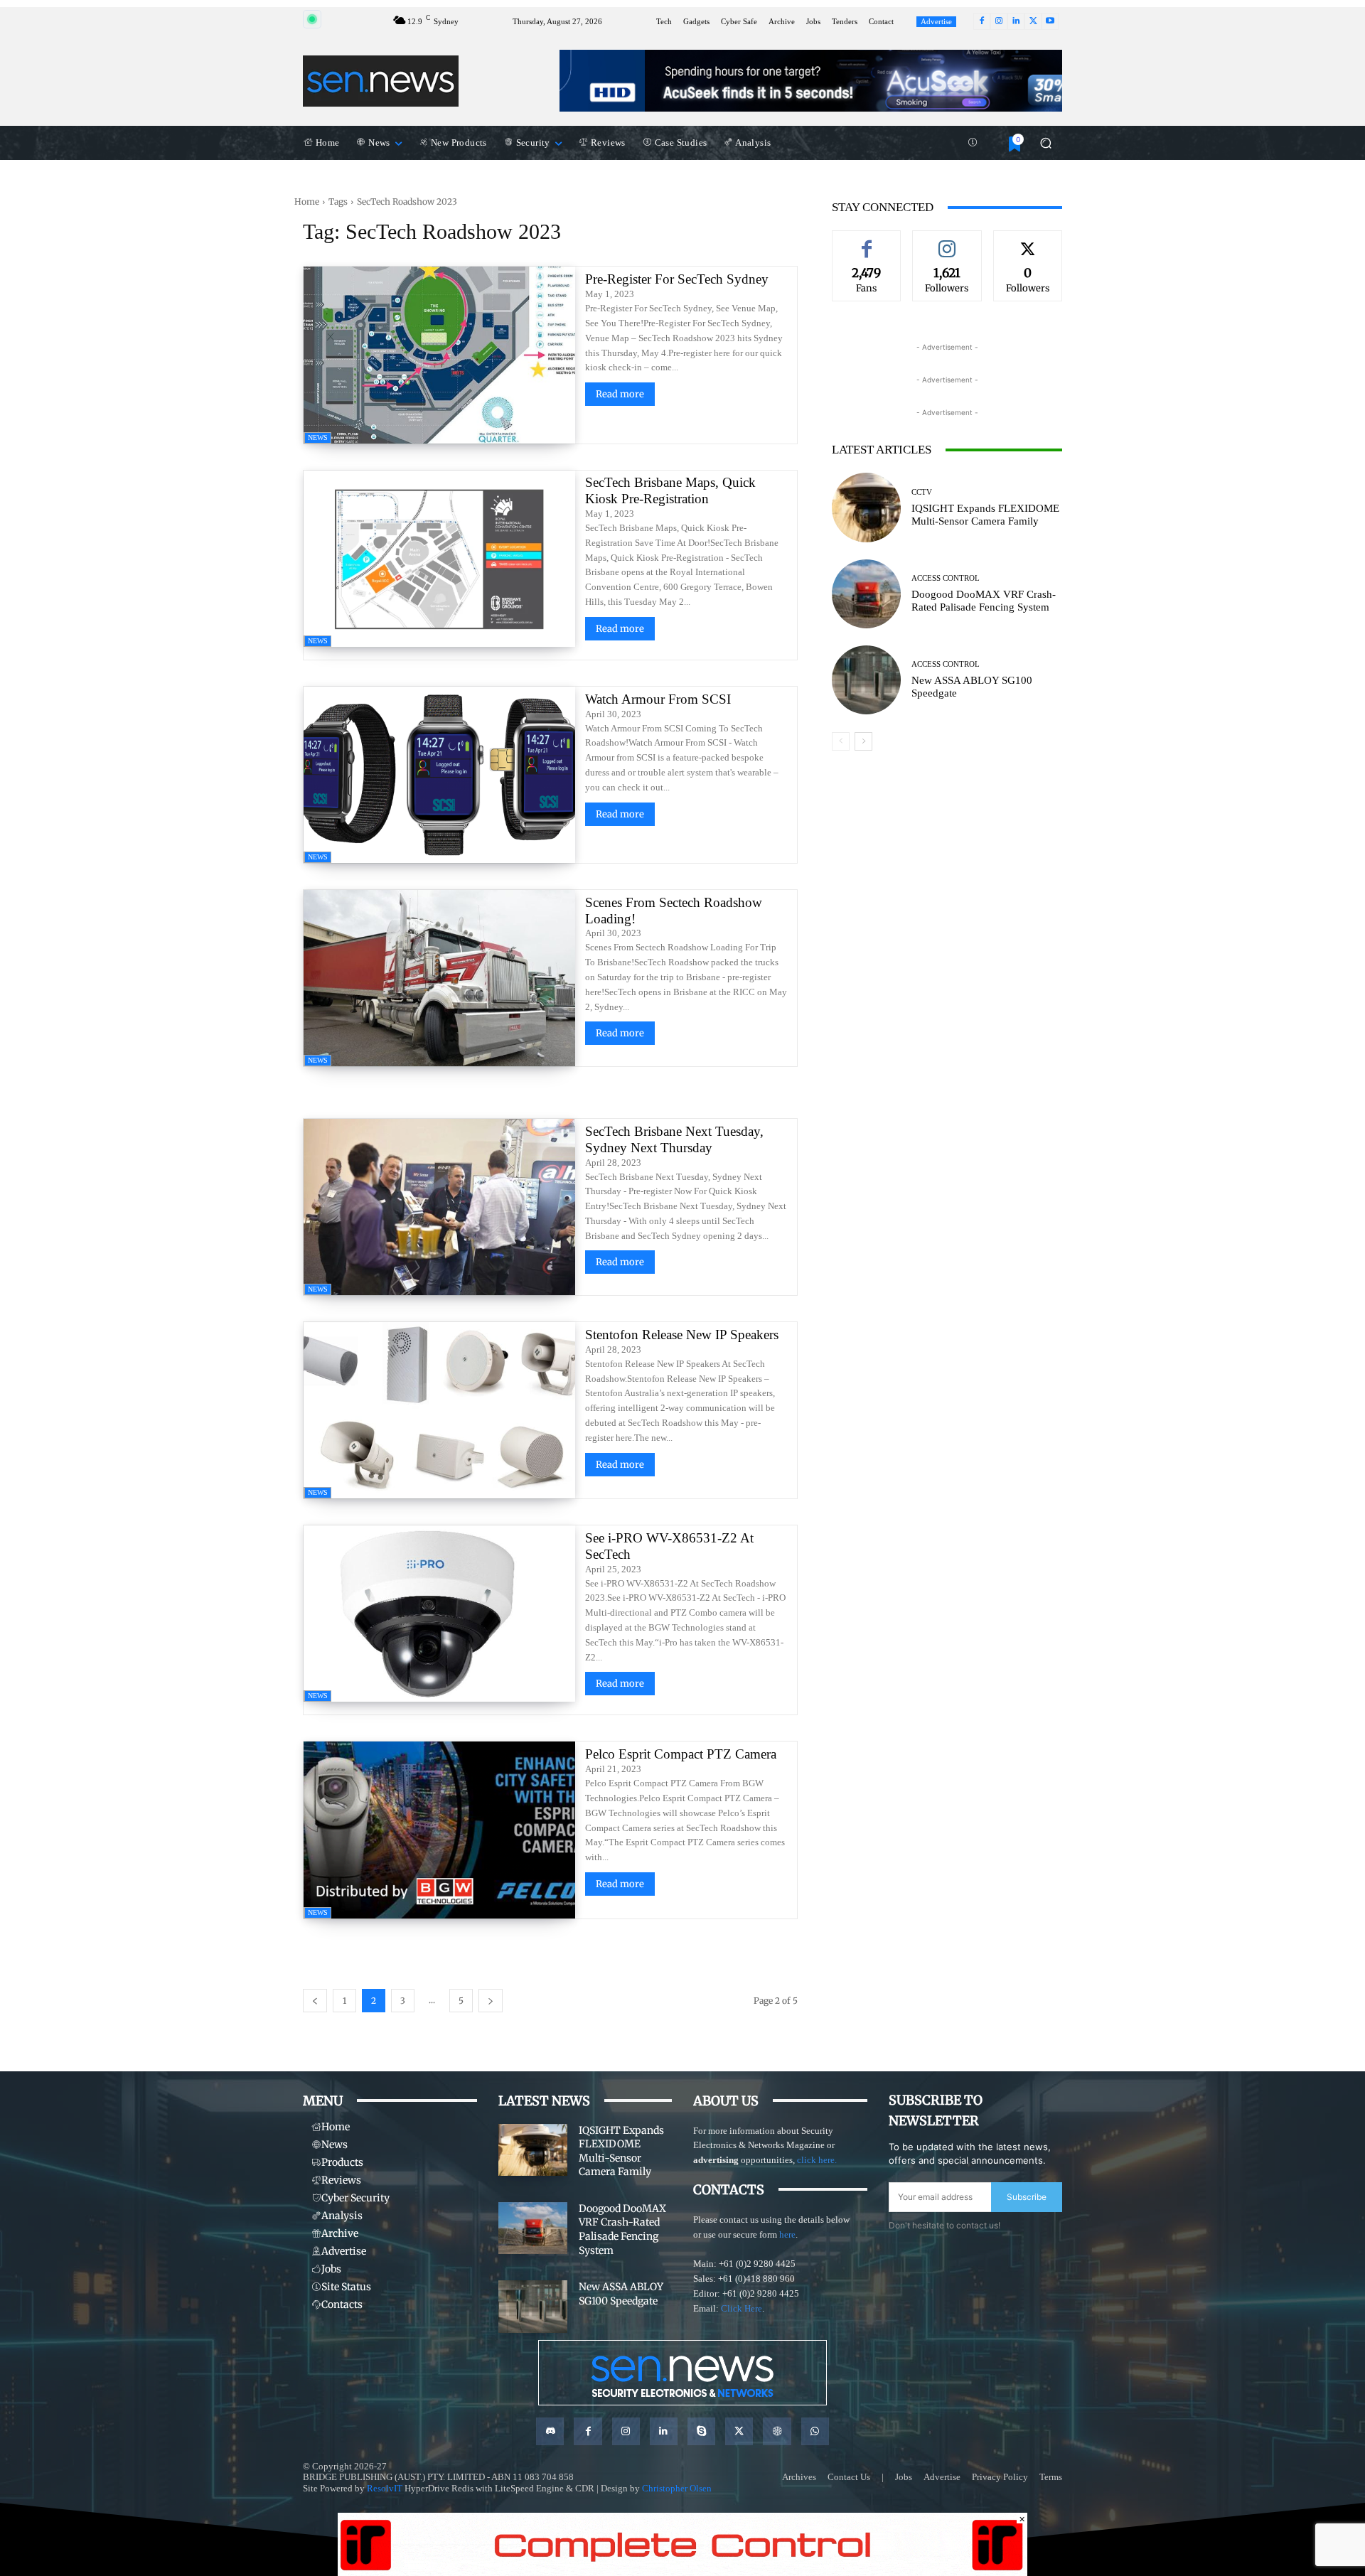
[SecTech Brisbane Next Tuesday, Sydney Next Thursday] (439, 1207)
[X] (1033, 21)
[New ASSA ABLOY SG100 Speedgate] (866, 680)
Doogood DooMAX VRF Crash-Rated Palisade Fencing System (984, 601)
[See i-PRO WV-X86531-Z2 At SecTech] (439, 1614)
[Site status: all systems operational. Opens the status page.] (312, 19)
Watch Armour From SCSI (658, 699)
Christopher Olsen (677, 2488)
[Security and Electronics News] (381, 81)
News (318, 438)
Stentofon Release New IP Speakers (682, 1335)
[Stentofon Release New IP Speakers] (439, 1410)
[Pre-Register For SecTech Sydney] (439, 355)
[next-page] (491, 2001)
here (787, 2234)
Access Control (946, 578)
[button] (1045, 143)
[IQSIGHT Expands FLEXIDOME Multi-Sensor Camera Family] (866, 507)
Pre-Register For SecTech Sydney (677, 279)
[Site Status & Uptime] (973, 143)
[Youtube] (1050, 21)
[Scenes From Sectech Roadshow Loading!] (439, 978)
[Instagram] (999, 21)
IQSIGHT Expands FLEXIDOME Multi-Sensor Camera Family (985, 515)
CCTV (922, 492)
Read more (620, 394)
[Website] (777, 2431)
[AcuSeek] (811, 81)
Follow (947, 241)
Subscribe (1027, 2197)
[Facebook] (982, 21)
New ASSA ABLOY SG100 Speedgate (621, 2294)
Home (307, 202)
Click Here (742, 2308)
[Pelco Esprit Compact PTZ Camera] (439, 1830)
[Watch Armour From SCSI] (439, 775)
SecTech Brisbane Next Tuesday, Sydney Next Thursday (674, 1139)
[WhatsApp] (815, 2431)
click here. (817, 2160)
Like (867, 241)
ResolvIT (385, 2488)
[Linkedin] (1016, 21)
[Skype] (701, 2431)
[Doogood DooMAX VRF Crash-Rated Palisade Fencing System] (866, 594)
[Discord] (550, 2431)
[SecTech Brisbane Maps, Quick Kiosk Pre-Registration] (439, 559)
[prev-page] (315, 2001)
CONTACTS (729, 2190)
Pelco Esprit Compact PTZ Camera (682, 1754)
